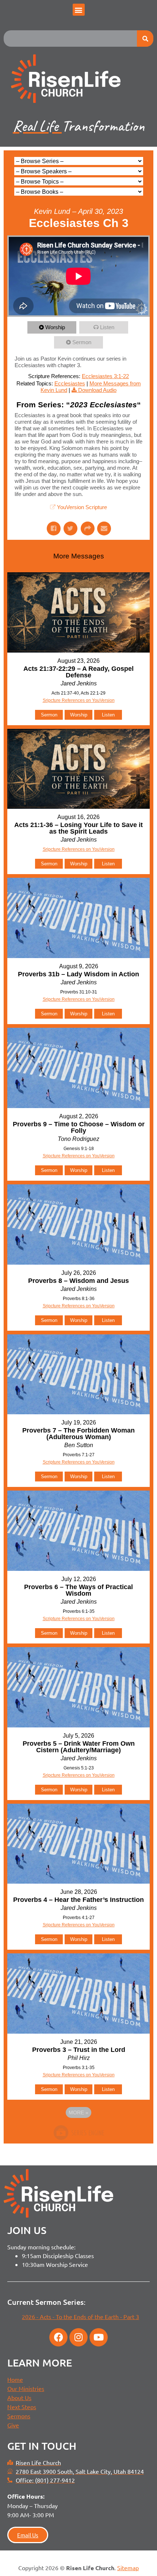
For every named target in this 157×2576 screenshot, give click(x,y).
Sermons (19, 2416)
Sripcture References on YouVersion (79, 700)
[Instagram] (78, 2337)
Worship (55, 327)
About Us (19, 2398)
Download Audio (97, 390)
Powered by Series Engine (78, 2133)
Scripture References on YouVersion (79, 1462)
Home (15, 2379)
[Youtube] (99, 2337)
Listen (107, 327)
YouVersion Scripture (82, 507)
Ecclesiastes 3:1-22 (105, 376)
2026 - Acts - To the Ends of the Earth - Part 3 (81, 2317)
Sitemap (128, 2568)
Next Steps (22, 2407)
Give (13, 2425)
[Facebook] (58, 2337)
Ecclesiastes (70, 383)
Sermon (82, 342)
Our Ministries (26, 2388)
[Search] (145, 39)
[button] (79, 10)
